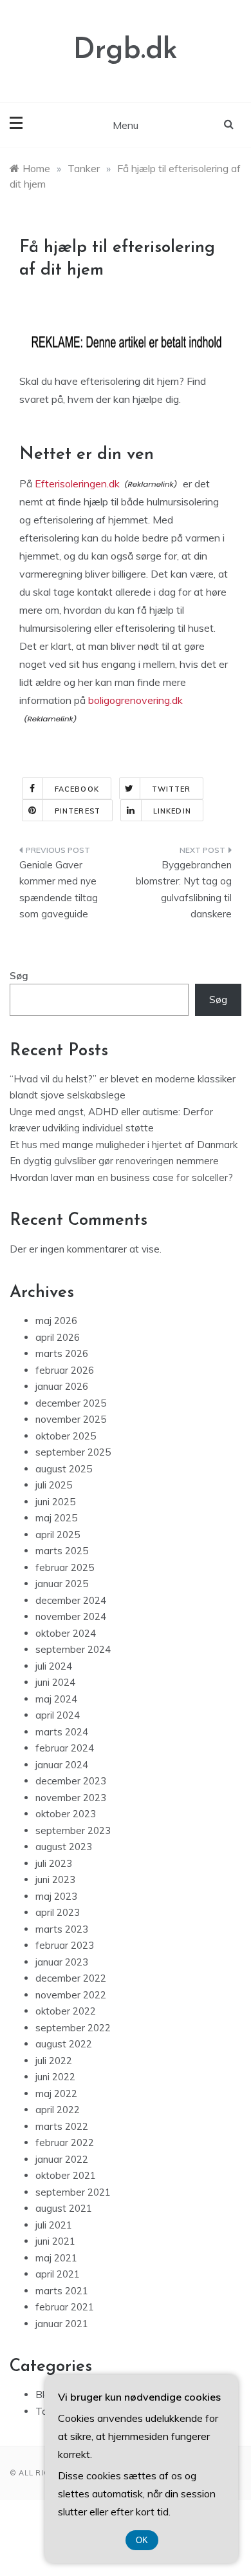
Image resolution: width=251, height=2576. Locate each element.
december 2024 (71, 1600)
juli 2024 (54, 1666)
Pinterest (78, 811)
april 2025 (58, 1535)
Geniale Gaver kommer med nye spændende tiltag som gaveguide (59, 890)
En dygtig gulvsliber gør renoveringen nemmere (114, 1161)
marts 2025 (62, 1551)
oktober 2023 (66, 1814)
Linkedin (172, 811)
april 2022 (58, 2110)
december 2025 (71, 1403)
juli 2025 (54, 1485)
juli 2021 (54, 2225)
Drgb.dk (126, 51)
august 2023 (64, 1847)
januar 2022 (62, 2159)
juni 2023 (55, 1879)
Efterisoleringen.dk (77, 483)
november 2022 (71, 1995)
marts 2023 (62, 1929)
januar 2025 (62, 1584)
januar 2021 (62, 2324)
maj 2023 (56, 1896)
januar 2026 (62, 1386)
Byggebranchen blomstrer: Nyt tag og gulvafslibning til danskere (184, 890)
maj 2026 (56, 1321)
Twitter (172, 789)
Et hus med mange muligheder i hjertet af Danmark (124, 1145)
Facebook (77, 789)
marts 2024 (62, 1732)
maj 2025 (56, 1518)
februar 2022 (65, 2142)
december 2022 (71, 1978)
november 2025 (71, 1419)
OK (142, 2540)
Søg (19, 976)
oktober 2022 (66, 2011)
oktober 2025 (66, 1436)
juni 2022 (55, 2077)
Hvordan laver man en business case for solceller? (121, 1177)
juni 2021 (55, 2241)
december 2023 (71, 1781)
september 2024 (73, 1649)
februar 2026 (65, 1370)
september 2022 (73, 2028)
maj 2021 (56, 2258)
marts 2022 (62, 2126)
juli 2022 (54, 2061)
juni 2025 (55, 1502)
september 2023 (73, 1830)
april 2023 (58, 1912)
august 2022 (64, 2044)
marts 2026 (62, 1353)
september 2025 (73, 1452)
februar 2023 (65, 1945)
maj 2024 (56, 1699)
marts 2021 (62, 2291)
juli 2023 (54, 1863)
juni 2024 (55, 1682)
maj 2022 (56, 2093)
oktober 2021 (66, 2175)
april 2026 (58, 1337)
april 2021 (58, 2274)
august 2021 (64, 2208)
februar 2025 (65, 1567)
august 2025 (64, 1469)
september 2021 (73, 2192)
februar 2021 (65, 2307)
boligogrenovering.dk (135, 700)
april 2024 (58, 1715)
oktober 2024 (66, 1633)
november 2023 (71, 1798)
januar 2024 (62, 1765)
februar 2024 (65, 1748)
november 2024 (71, 1616)
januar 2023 (62, 1962)
